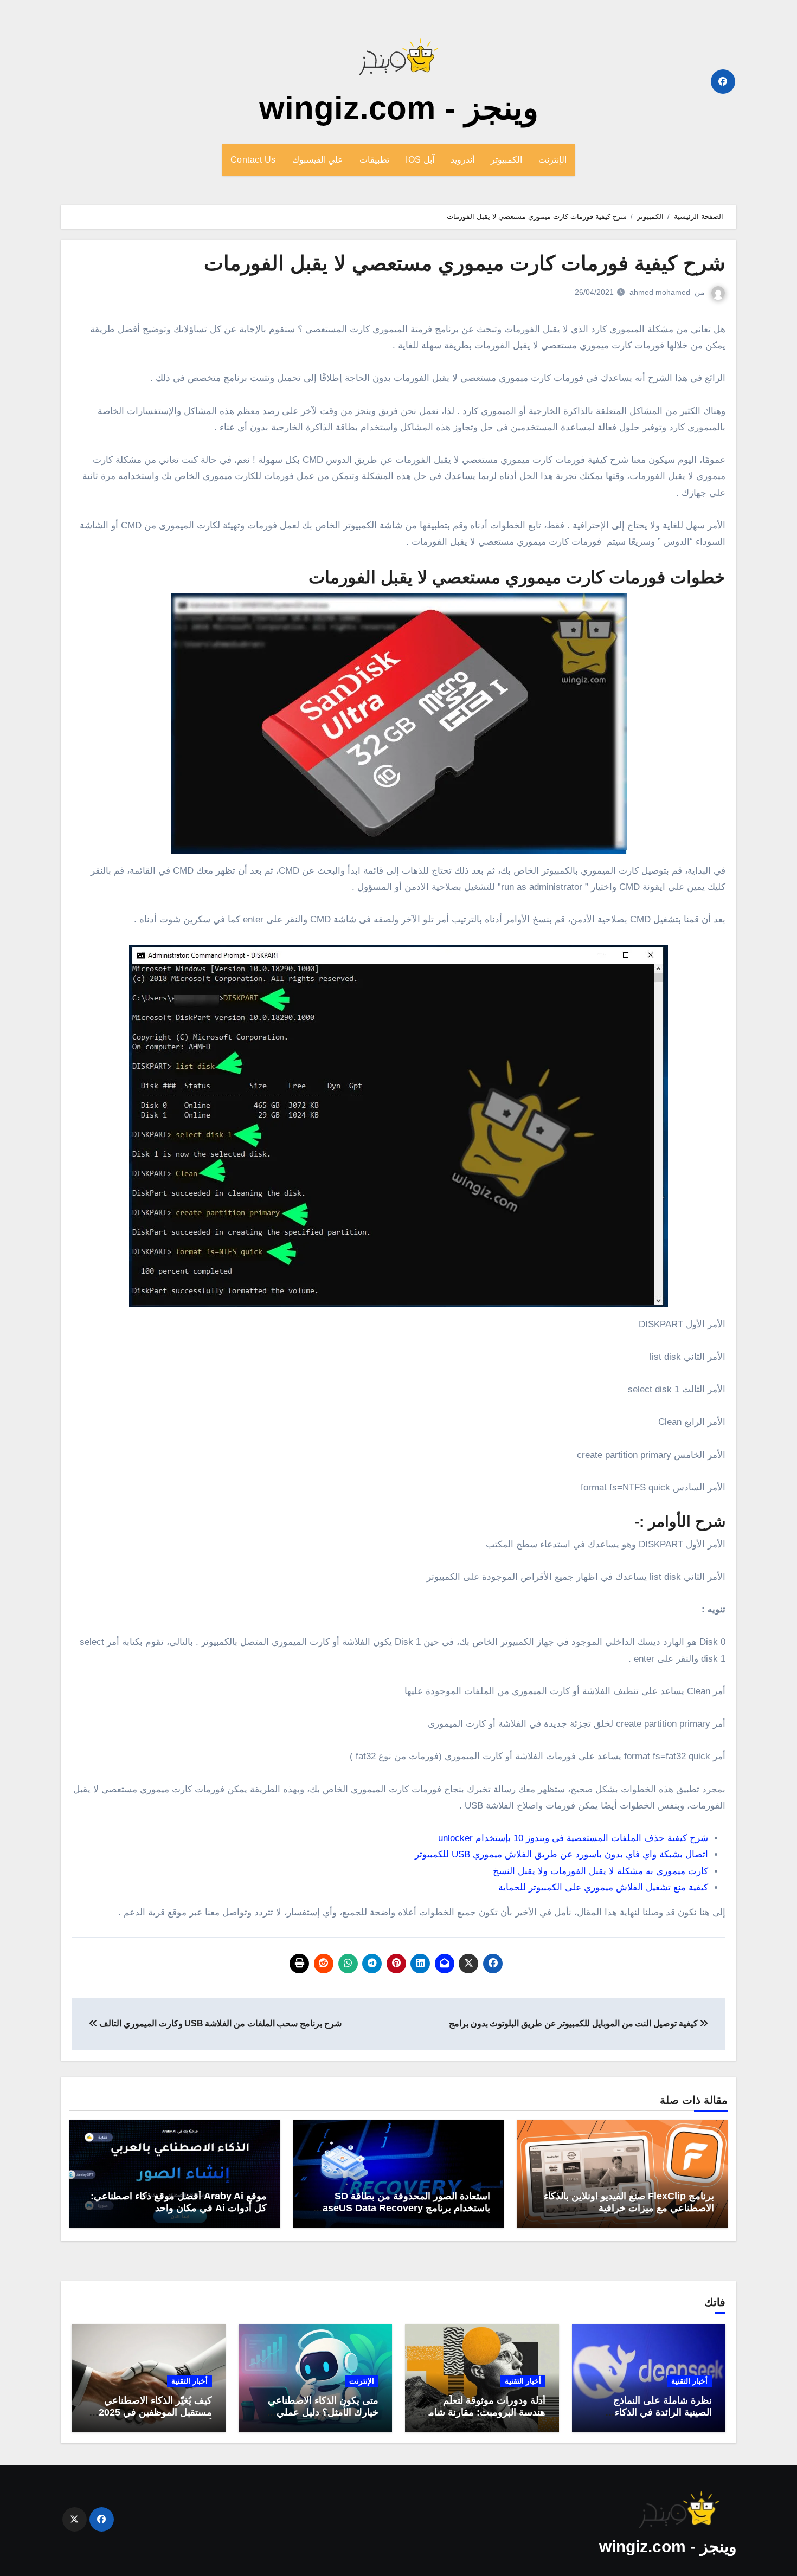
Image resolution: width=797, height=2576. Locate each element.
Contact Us (253, 160)
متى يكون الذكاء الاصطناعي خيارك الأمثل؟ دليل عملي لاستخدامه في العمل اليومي (322, 2412)
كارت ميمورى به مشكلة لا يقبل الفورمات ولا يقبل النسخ (600, 1871)
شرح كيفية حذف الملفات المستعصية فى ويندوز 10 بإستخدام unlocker (573, 1838)
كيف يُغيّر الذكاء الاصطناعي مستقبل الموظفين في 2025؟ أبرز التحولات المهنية (153, 2412)
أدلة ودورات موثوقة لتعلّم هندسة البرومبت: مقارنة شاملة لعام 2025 (483, 2412)
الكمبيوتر (506, 160)
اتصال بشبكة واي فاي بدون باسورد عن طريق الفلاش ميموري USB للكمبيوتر (561, 1854)
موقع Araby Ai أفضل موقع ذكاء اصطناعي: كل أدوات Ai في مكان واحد (179, 2202)
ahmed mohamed (660, 292)
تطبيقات (374, 160)
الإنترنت (552, 160)
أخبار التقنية (689, 2381)
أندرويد (462, 160)
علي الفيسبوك (318, 160)
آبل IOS (420, 160)
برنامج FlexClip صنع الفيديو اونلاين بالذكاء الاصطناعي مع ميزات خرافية (629, 2202)
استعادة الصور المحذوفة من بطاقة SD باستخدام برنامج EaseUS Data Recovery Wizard (403, 2208)
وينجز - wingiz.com (399, 108)
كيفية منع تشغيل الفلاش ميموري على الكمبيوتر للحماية (603, 1887)
